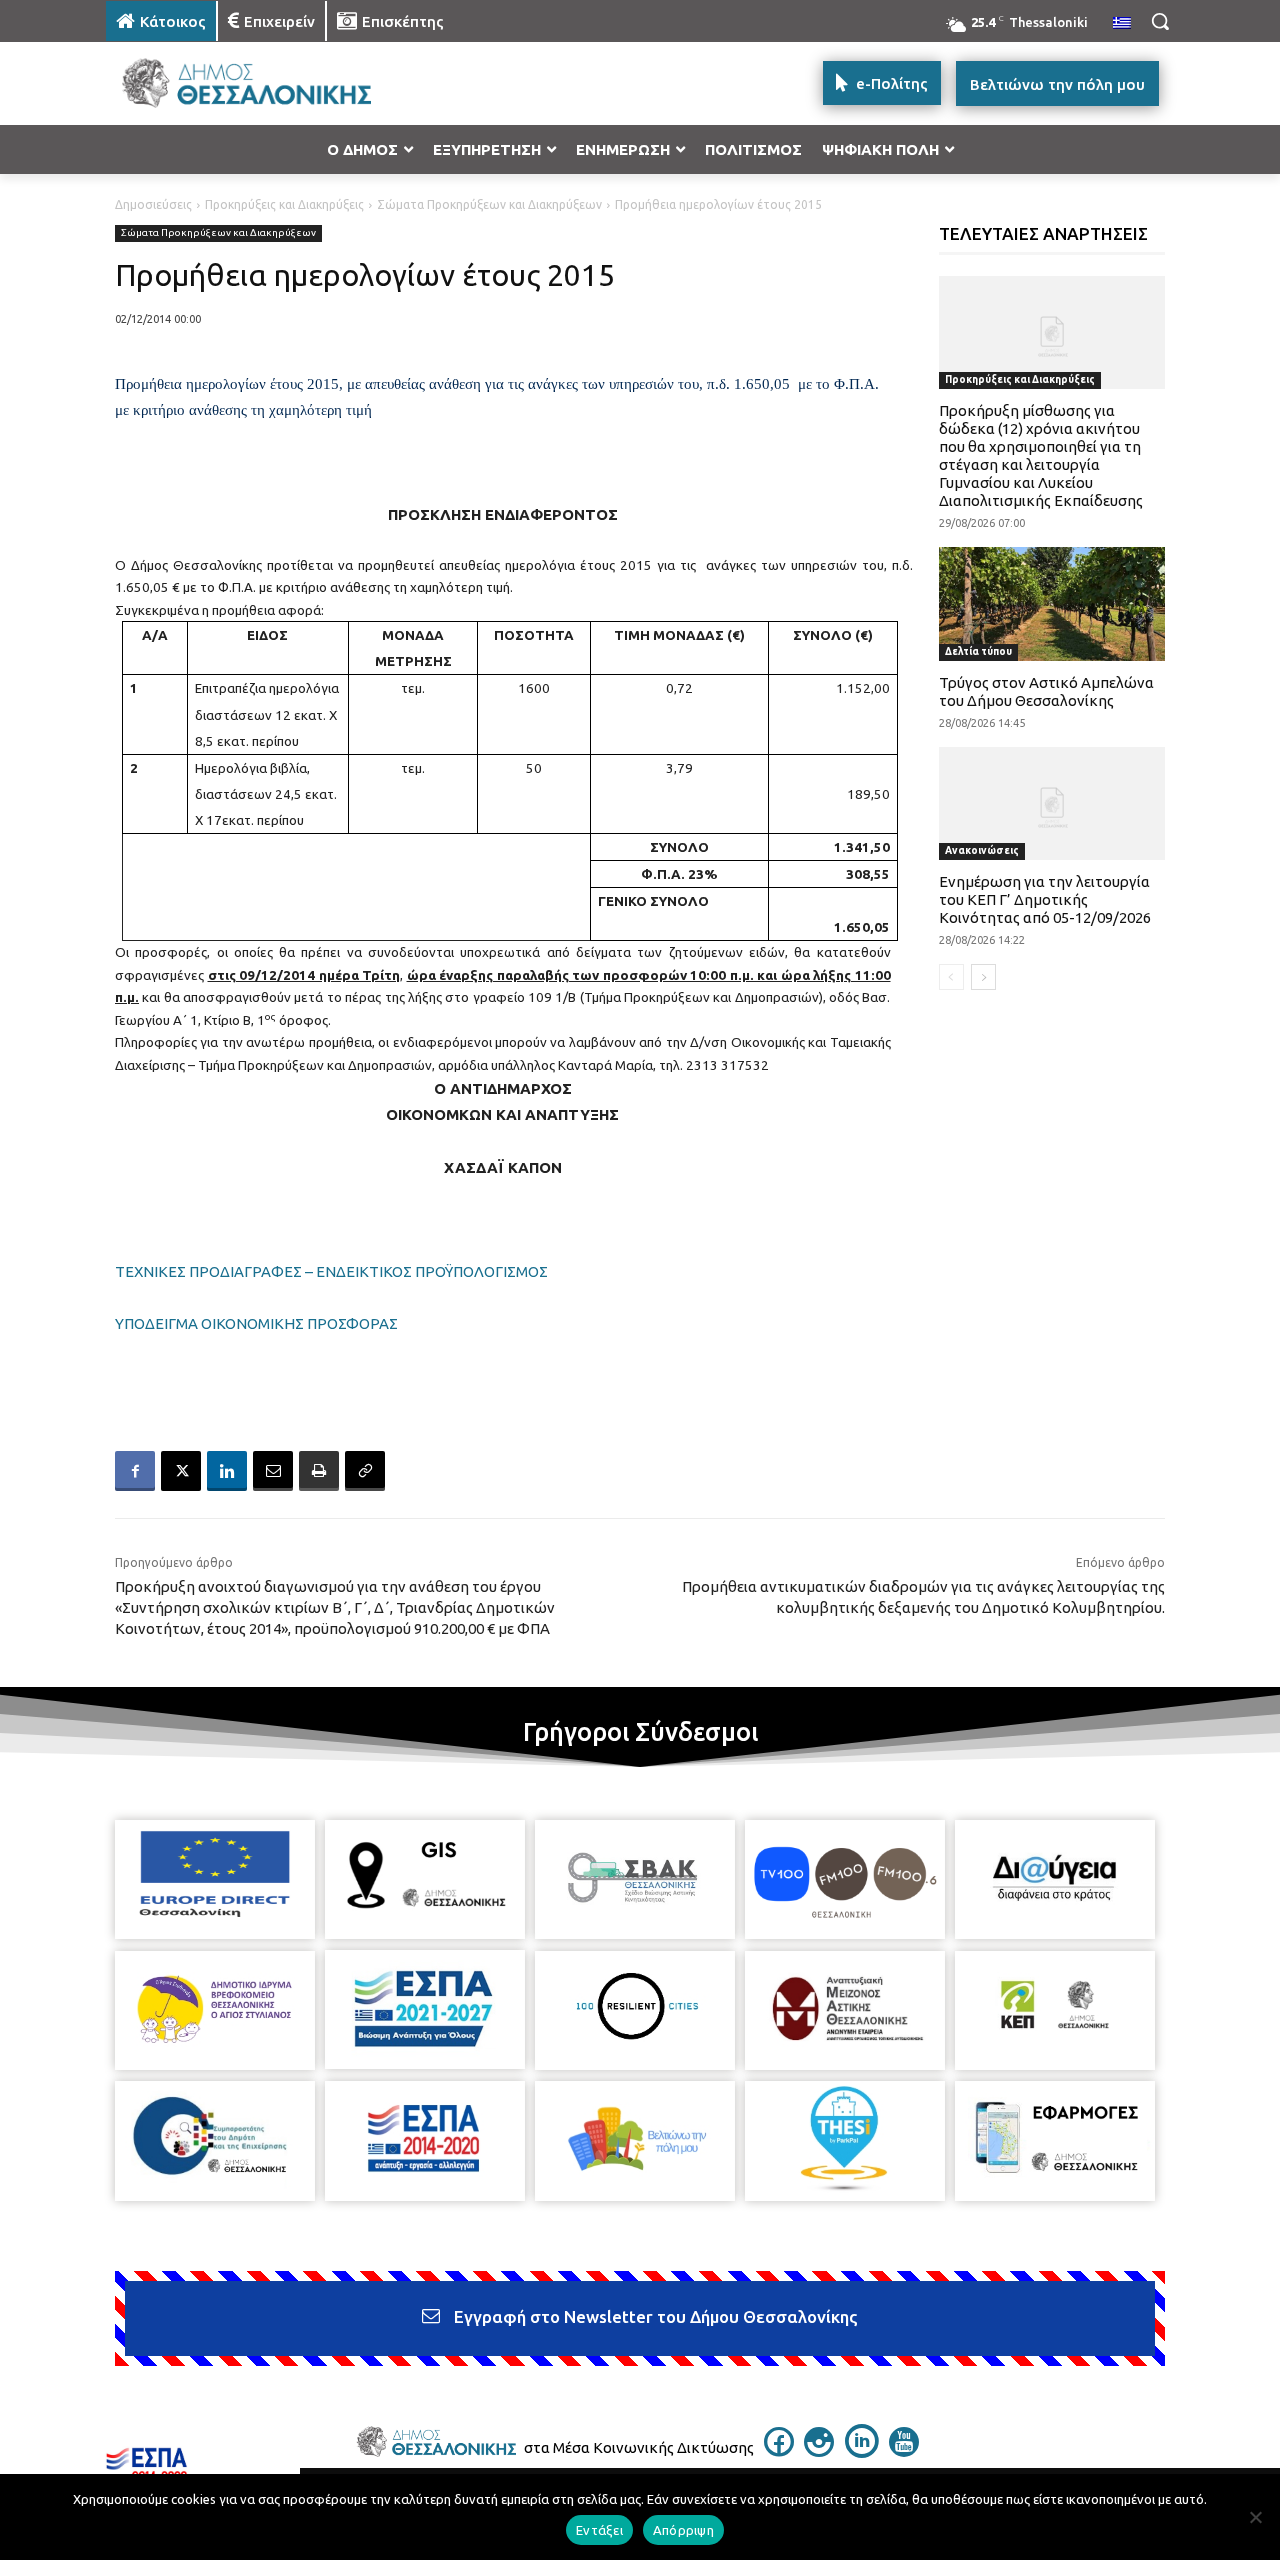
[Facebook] (135, 1471)
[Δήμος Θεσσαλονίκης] (266, 83)
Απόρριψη (683, 2530)
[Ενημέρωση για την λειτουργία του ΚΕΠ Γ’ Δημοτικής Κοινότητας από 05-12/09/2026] (1052, 803)
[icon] (779, 2451)
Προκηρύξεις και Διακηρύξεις (284, 204)
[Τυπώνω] (319, 1471)
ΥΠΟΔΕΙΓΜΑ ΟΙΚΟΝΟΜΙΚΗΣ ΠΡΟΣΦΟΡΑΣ (256, 1323)
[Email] (273, 1471)
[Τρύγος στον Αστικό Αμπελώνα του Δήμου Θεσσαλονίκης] (1052, 603)
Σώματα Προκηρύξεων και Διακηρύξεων (489, 204)
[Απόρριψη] (1255, 2517)
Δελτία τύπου (978, 651)
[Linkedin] (227, 1471)
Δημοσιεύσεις (153, 204)
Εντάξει (599, 2530)
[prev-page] (951, 977)
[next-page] (983, 977)
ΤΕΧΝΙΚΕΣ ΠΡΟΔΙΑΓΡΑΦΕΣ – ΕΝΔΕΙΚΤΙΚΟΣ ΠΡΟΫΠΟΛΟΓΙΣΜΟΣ (331, 1271)
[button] (1160, 21)
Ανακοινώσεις (982, 850)
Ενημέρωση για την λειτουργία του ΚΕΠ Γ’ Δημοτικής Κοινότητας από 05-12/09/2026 (1045, 899)
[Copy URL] (365, 1471)
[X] (181, 1471)
